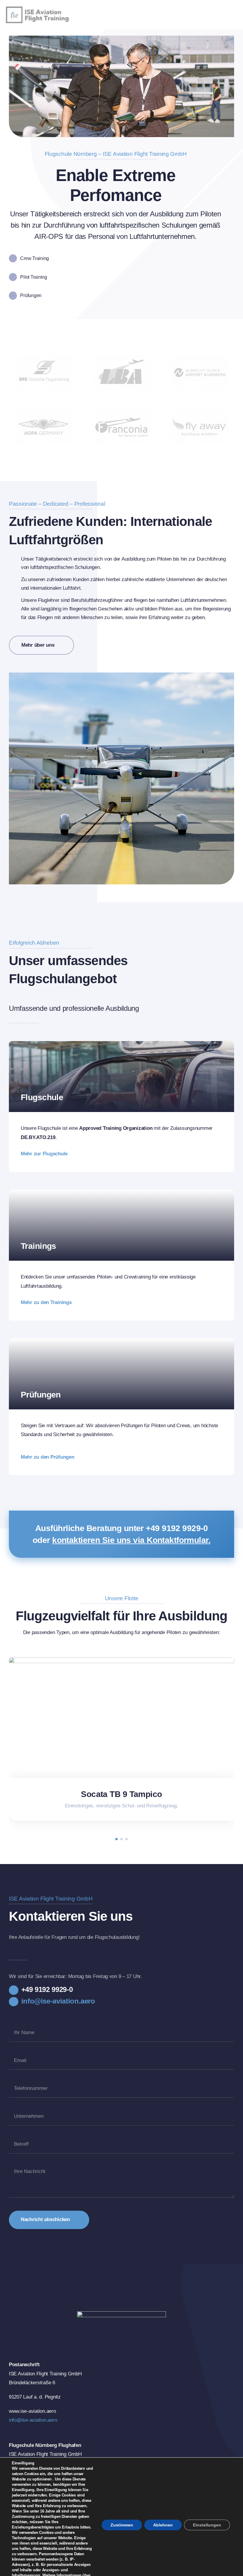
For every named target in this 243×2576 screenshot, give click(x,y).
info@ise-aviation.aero (33, 2420)
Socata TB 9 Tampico (121, 1794)
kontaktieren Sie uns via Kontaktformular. (131, 1540)
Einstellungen (207, 2525)
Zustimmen (122, 2525)
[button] (116, 1839)
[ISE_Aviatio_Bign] (43, 9)
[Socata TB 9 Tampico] (121, 1660)
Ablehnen (163, 2525)
